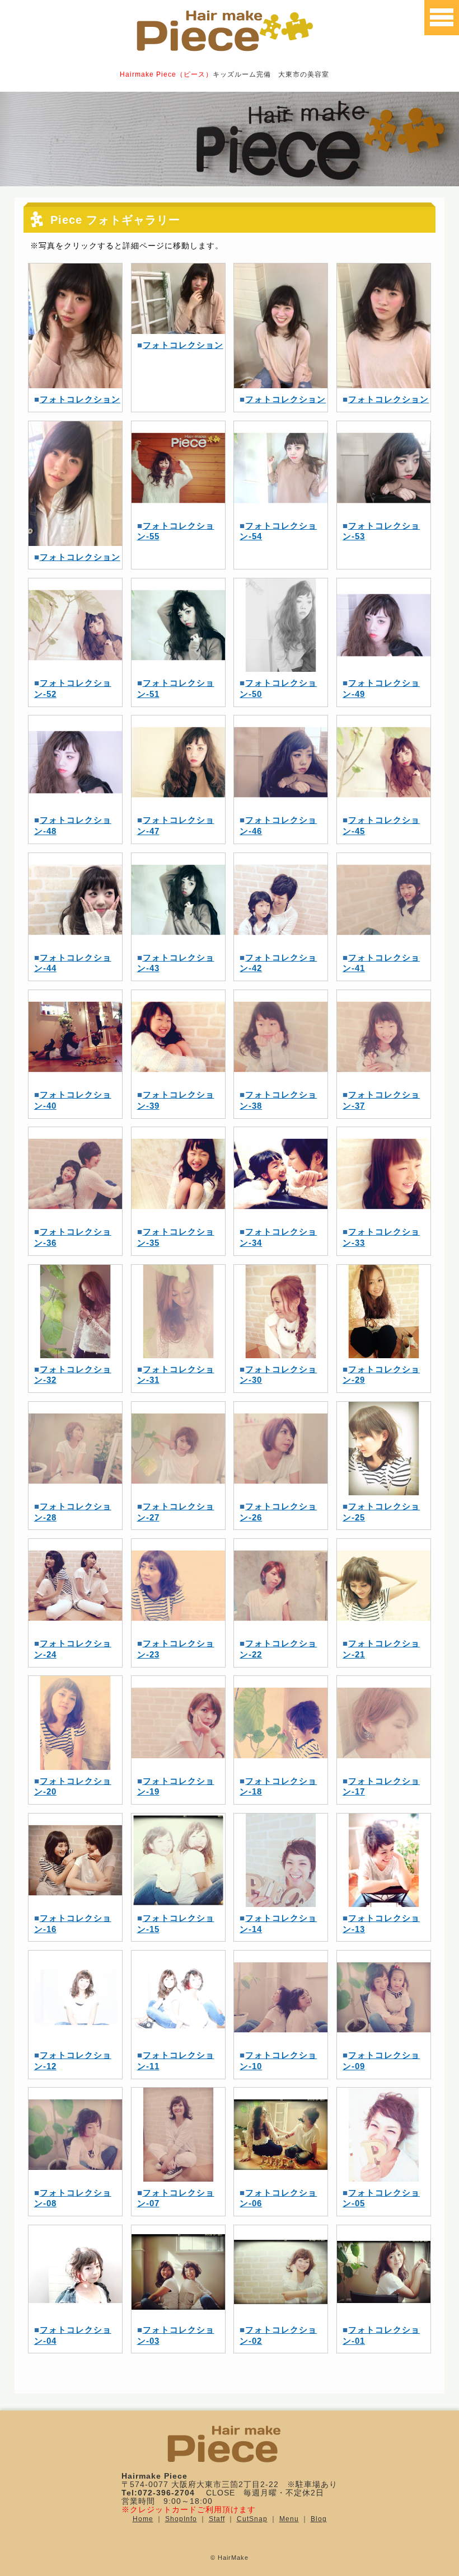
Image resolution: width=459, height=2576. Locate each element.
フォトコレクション (80, 399)
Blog (319, 2519)
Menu (289, 2519)
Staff (217, 2519)
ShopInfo (181, 2519)
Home (143, 2519)
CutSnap (252, 2519)
